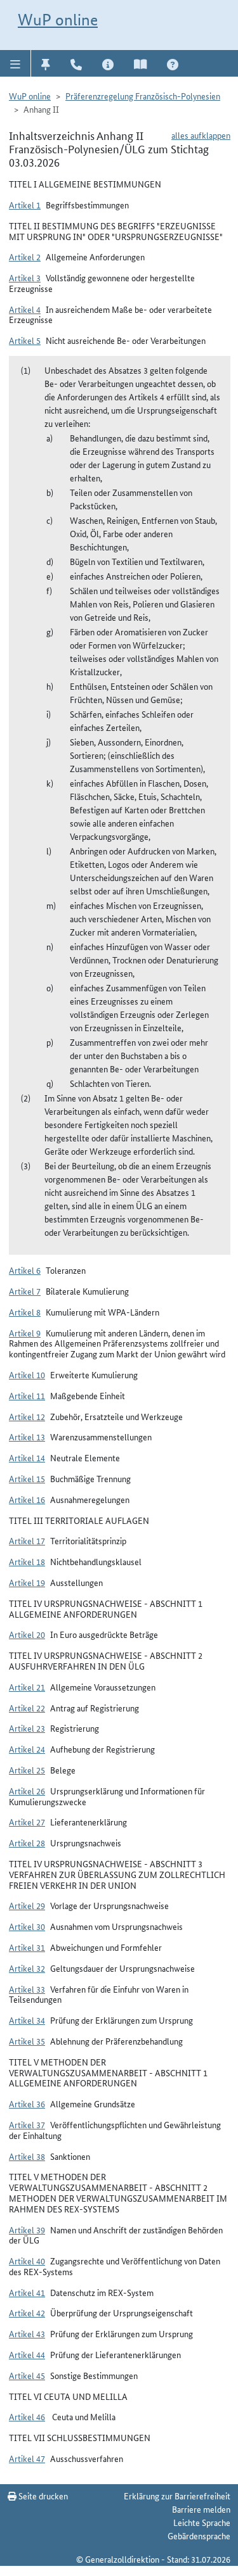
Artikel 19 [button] (27, 1582)
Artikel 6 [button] (25, 1270)
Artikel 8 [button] (25, 1312)
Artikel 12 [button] (27, 1416)
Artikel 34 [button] (27, 2020)
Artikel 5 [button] (25, 340)
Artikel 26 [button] (27, 1791)
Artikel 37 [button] (27, 2124)
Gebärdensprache (199, 2535)
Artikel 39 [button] (27, 2230)
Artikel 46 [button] (27, 2416)
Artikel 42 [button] (27, 2313)
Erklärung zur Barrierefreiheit (177, 2496)
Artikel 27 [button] (27, 1822)
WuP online (58, 20)
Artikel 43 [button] (27, 2333)
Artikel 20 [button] (27, 1634)
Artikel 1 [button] (25, 205)
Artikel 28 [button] (27, 1843)
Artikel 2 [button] (25, 257)
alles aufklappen (201, 135)
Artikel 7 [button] (25, 1291)
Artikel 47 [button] (27, 2458)
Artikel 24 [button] (27, 1749)
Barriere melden (201, 2509)
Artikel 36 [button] (27, 2103)
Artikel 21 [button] (27, 1687)
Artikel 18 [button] (27, 1561)
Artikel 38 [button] (27, 2156)
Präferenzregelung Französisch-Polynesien (143, 96)
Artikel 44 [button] (27, 2354)
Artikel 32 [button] (27, 1968)
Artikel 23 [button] (27, 1728)
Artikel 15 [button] (27, 1478)
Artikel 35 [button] (27, 2041)
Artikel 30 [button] (27, 1926)
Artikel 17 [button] (27, 1540)
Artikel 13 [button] (27, 1437)
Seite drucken (42, 2496)
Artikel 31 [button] (27, 1947)
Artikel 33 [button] (27, 1989)
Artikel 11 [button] (27, 1395)
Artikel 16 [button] (27, 1499)
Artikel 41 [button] (27, 2292)
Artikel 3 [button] (25, 277)
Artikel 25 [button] (27, 1770)
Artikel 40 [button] (27, 2261)
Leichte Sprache (202, 2522)
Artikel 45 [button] (27, 2375)
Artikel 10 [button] (27, 1374)
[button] (16, 63)
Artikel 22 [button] (27, 1708)
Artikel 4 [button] (25, 309)
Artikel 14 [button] (27, 1457)
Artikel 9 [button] (25, 1333)
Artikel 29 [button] (27, 1905)
